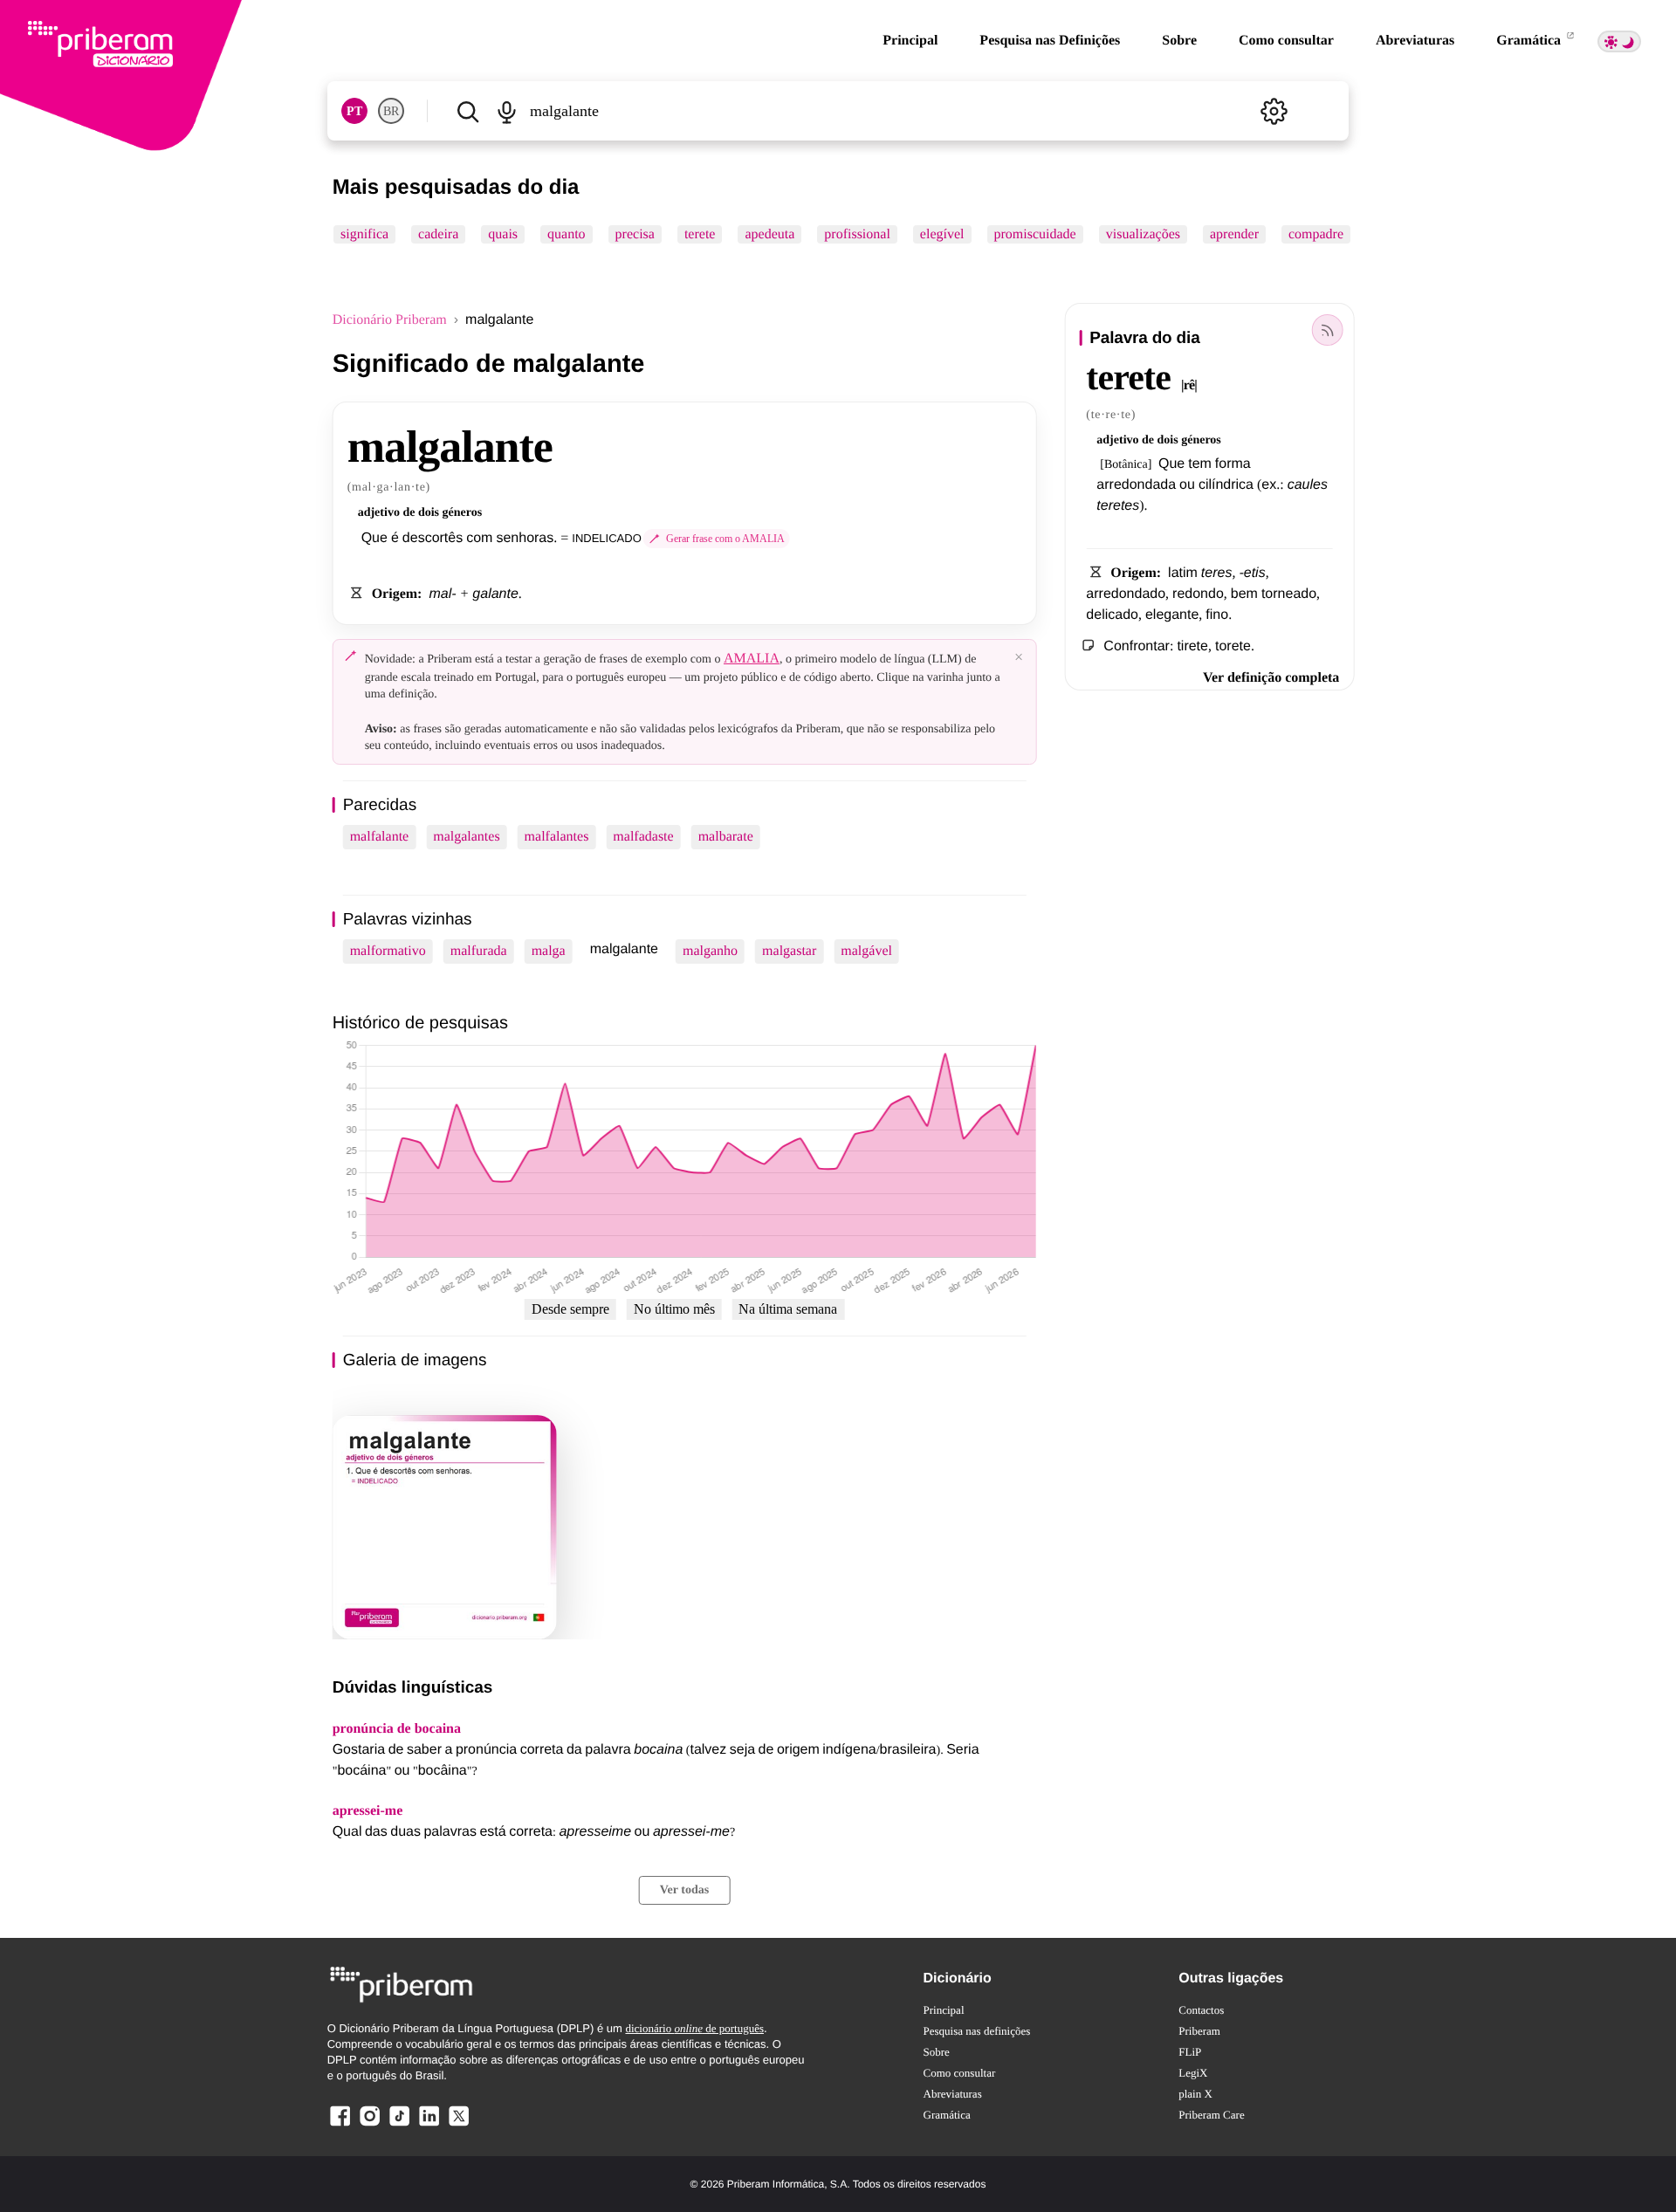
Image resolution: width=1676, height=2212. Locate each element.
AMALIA (752, 659)
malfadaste (643, 837)
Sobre (1179, 41)
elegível (942, 234)
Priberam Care (1211, 2115)
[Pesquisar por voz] (507, 111)
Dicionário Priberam (390, 320)
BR (391, 111)
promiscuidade (1034, 234)
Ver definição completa (1271, 678)
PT (354, 111)
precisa (634, 234)
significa (364, 234)
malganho (710, 951)
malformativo (388, 951)
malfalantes (557, 837)
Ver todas (684, 1890)
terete (700, 234)
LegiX (1193, 2073)
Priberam (1199, 2031)
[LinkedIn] (429, 2125)
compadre (1316, 234)
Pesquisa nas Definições (1050, 41)
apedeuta (769, 234)
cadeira (438, 234)
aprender (1234, 234)
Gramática (1530, 41)
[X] (458, 2125)
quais (503, 234)
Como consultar (1286, 41)
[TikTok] (399, 2125)
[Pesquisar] (468, 111)
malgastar (789, 951)
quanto (567, 234)
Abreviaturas (1415, 41)
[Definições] (1274, 111)
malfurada (479, 951)
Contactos (1201, 2010)
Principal (910, 41)
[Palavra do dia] (1327, 330)
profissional (857, 234)
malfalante (380, 837)
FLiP (1190, 2052)
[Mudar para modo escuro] (1619, 41)
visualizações (1142, 234)
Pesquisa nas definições (977, 2031)
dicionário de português (694, 2028)
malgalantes (466, 837)
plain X (1195, 2094)
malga (549, 951)
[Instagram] (370, 2125)
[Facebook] (340, 2125)
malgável (866, 951)
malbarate (726, 837)
